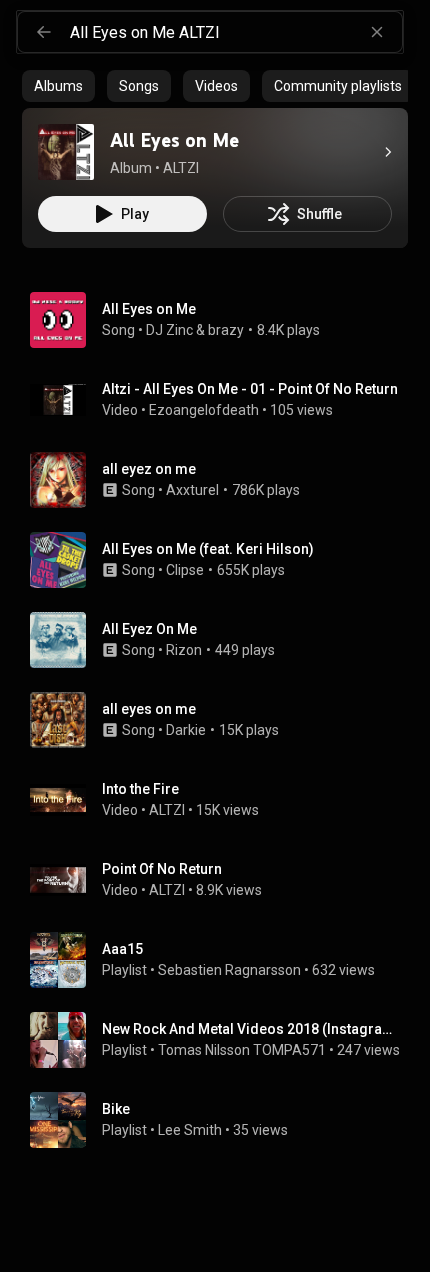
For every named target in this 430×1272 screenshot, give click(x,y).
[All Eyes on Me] (66, 152)
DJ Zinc (169, 330)
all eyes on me (149, 709)
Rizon (184, 650)
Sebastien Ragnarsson (229, 970)
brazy (226, 330)
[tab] (58, 86)
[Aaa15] (223, 960)
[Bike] (223, 1120)
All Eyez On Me (149, 629)
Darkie (186, 730)
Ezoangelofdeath (204, 410)
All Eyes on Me (149, 309)
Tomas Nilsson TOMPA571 (242, 1050)
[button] (66, 152)
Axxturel (192, 490)
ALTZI (167, 810)
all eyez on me (149, 469)
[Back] (44, 32)
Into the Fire (140, 789)
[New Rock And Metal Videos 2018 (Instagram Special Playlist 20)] (223, 1040)
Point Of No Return (162, 869)
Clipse (185, 570)
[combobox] (236, 32)
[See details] (388, 152)
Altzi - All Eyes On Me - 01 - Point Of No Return (250, 389)
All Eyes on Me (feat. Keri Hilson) (208, 549)
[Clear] (377, 32)
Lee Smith (190, 1130)
